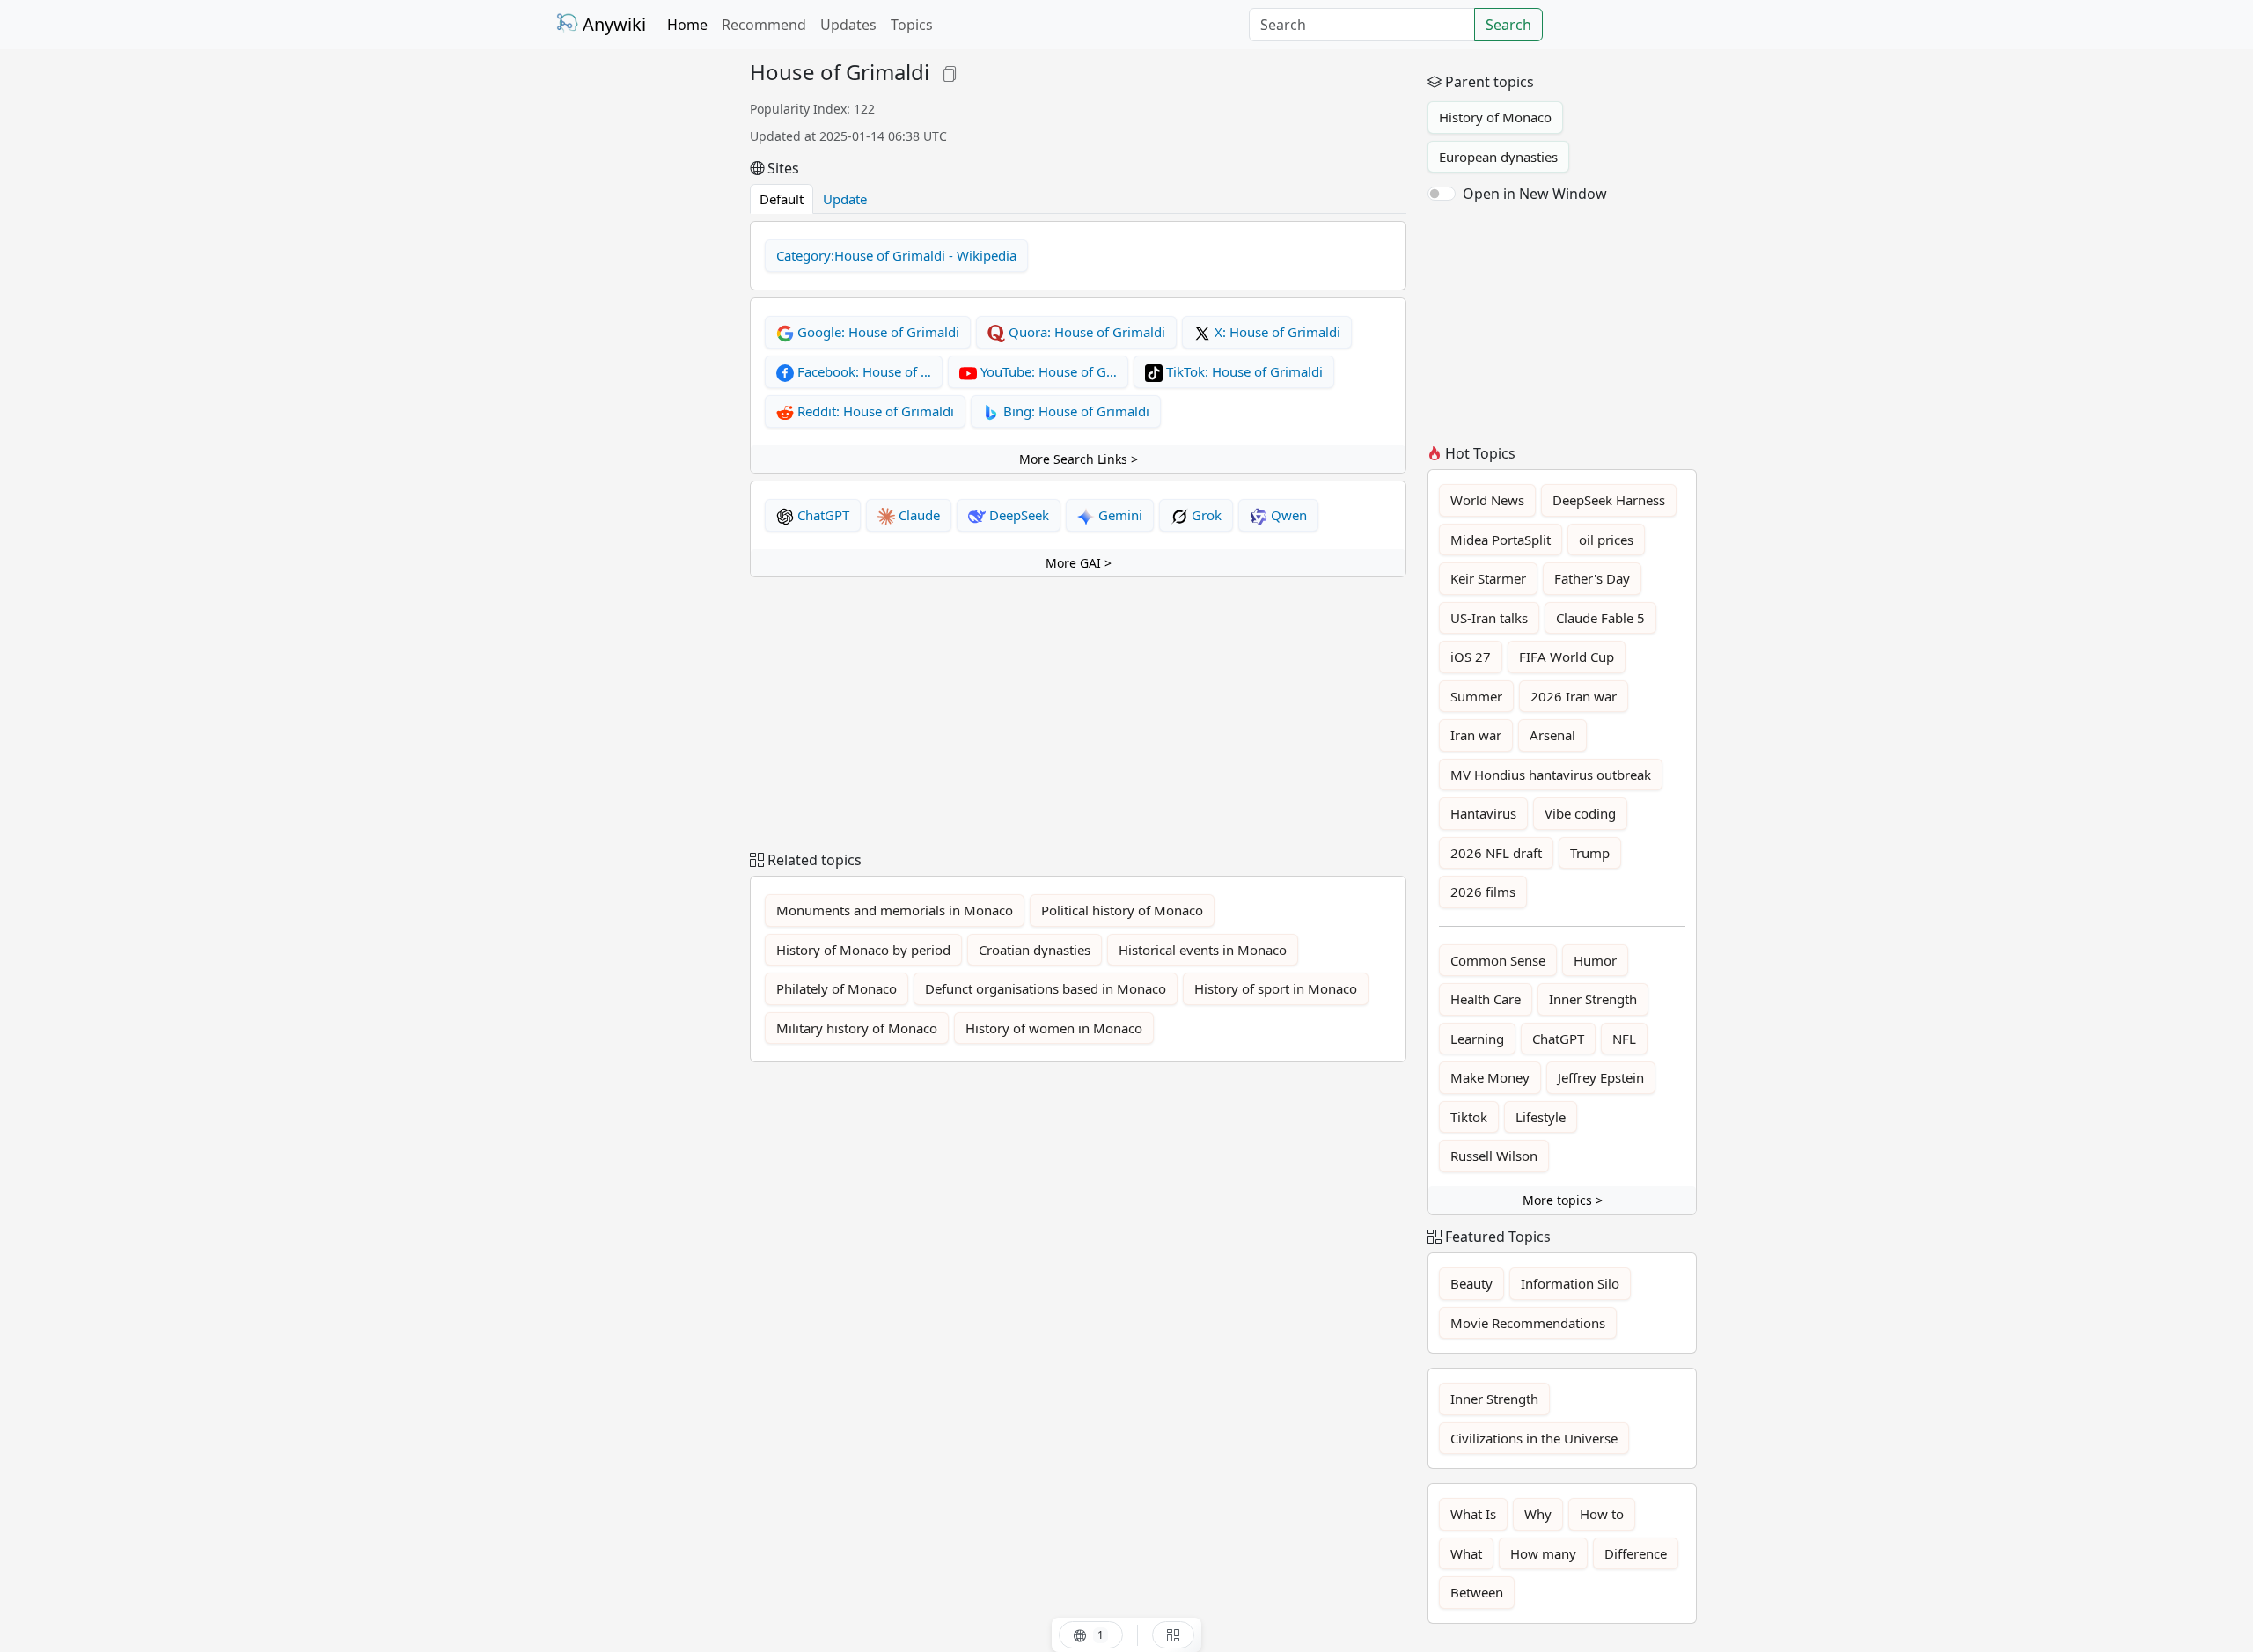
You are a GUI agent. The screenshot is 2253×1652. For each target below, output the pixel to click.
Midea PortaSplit (1501, 540)
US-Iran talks (1489, 618)
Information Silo (1570, 1283)
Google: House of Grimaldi (877, 332)
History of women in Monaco (1054, 1028)
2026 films (1483, 892)
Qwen (1287, 515)
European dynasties (1498, 157)
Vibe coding (1580, 813)
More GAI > (1079, 563)
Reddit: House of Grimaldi (874, 411)
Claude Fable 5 (1600, 618)
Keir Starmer (1488, 578)
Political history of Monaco (1122, 910)
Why (1538, 1514)
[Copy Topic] (950, 72)
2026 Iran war (1574, 696)
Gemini (1119, 515)
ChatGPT (822, 515)
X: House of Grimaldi (1276, 332)
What (1466, 1553)
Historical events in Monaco (1203, 950)
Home (687, 25)
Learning (1477, 1039)
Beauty (1471, 1283)
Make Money (1490, 1077)
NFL (1624, 1039)
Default (782, 199)
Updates (848, 25)
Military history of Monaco (857, 1028)
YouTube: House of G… (1047, 371)
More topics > (1563, 1200)
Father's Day (1592, 578)
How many (1543, 1553)
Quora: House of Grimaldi (1085, 332)
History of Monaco (1495, 117)
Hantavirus (1483, 813)
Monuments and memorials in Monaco (895, 910)
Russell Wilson (1494, 1156)
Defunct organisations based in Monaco (1046, 988)
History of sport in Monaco (1276, 988)
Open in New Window (1535, 194)
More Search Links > (1079, 459)
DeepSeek (1017, 515)
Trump (1590, 853)
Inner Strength (1593, 999)
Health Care (1486, 999)
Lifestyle (1541, 1117)
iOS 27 (1471, 657)
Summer (1476, 696)
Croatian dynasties (1035, 950)
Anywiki (612, 24)
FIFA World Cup (1567, 657)
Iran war (1476, 735)
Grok (1205, 515)
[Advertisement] (642, 324)
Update (845, 199)
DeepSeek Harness (1609, 500)
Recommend (764, 25)
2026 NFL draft (1496, 853)
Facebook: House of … (862, 371)
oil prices (1606, 540)
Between (1477, 1592)
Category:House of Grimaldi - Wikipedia (896, 255)
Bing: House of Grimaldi (1075, 411)
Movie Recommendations (1528, 1323)
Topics (912, 25)
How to (1602, 1514)
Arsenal (1552, 735)
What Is (1473, 1514)
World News (1487, 500)
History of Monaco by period (863, 950)
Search (1508, 25)
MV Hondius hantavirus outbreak (1551, 775)
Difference (1636, 1553)
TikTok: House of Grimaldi (1243, 371)
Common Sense (1498, 960)
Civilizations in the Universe (1534, 1438)
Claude (917, 515)
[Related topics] (1173, 1635)
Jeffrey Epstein (1601, 1077)
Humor (1595, 960)
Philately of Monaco (837, 988)
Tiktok (1469, 1117)
